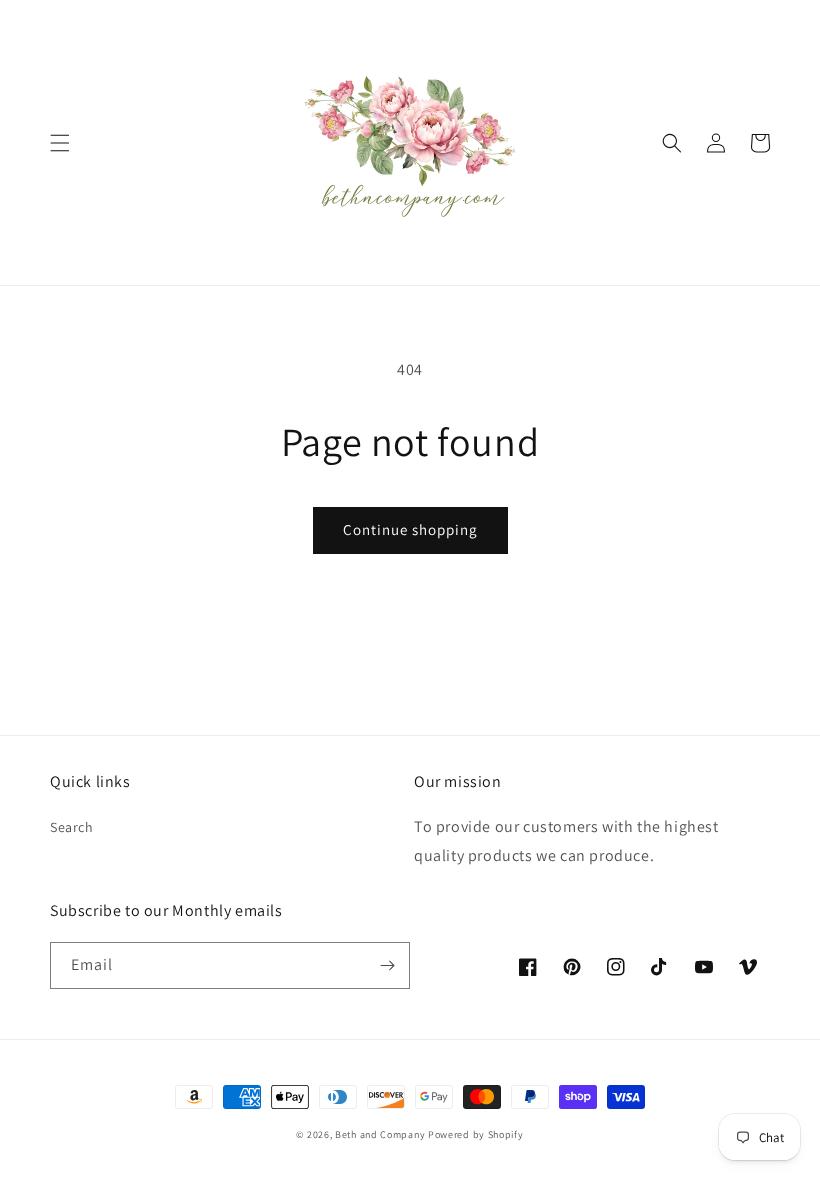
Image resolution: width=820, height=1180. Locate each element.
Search (72, 827)
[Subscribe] (387, 965)
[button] (60, 143)
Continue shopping (410, 529)
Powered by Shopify (476, 1134)
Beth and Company (380, 1134)
